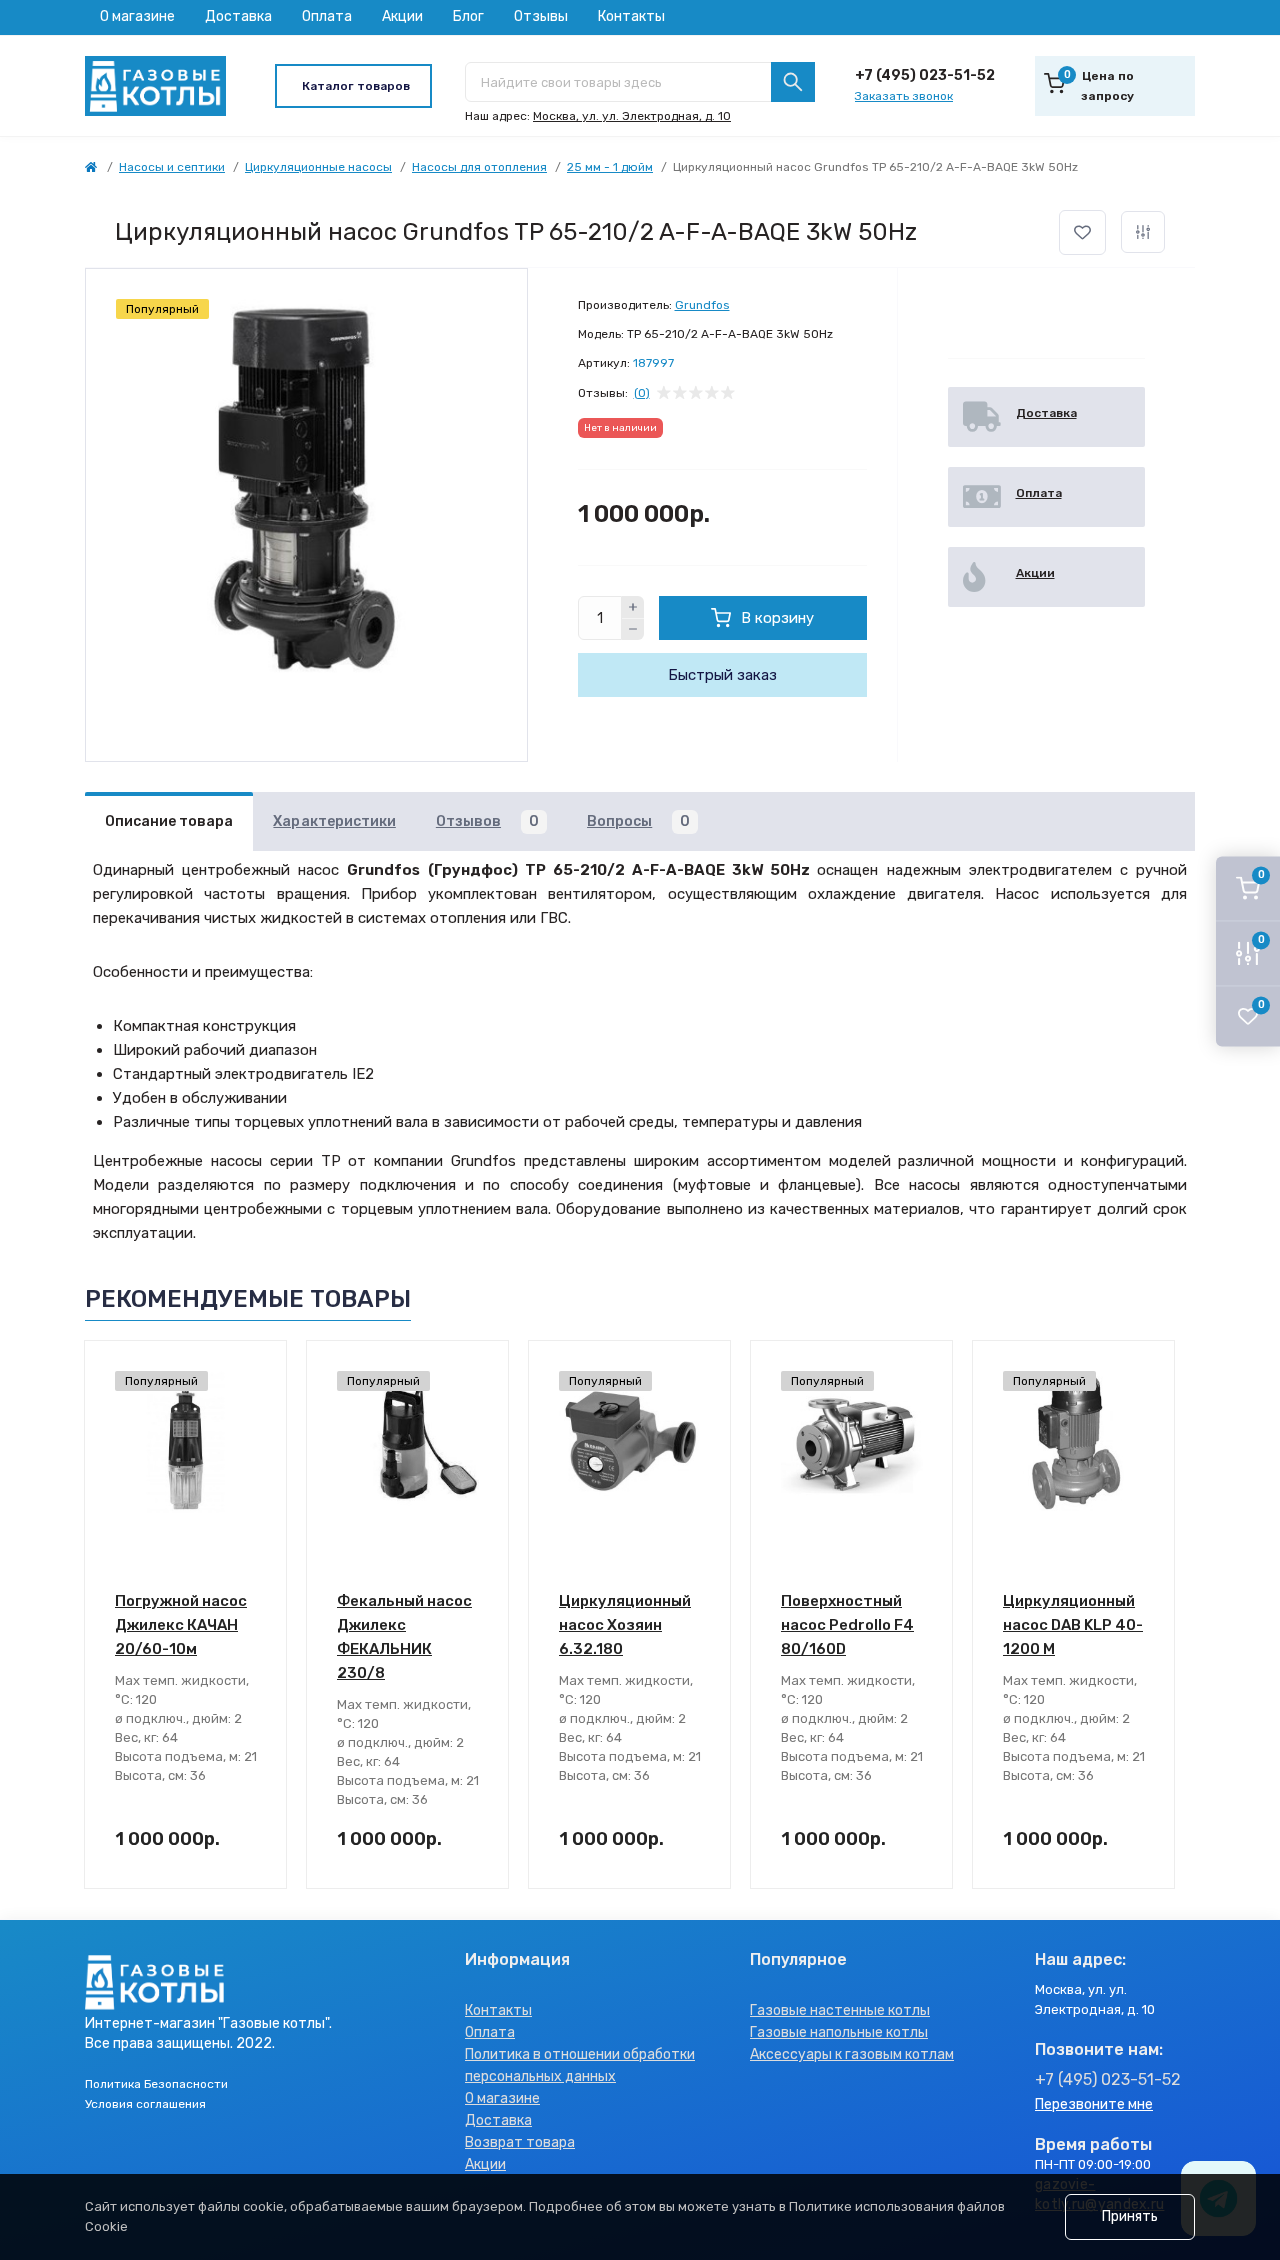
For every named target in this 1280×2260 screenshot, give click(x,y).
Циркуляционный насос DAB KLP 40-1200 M (1073, 1625)
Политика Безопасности (156, 2084)
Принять (1130, 2216)
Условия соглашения (145, 2104)
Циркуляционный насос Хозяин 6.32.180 (625, 1625)
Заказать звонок (904, 96)
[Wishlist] (257, 1409)
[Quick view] (257, 1371)
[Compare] (257, 1447)
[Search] (793, 82)
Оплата (327, 16)
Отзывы (541, 16)
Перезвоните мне (1094, 2104)
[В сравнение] (1143, 232)
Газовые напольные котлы (839, 2032)
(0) (642, 393)
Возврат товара (520, 2142)
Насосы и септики (172, 167)
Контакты (631, 16)
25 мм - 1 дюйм (610, 167)
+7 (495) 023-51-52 (925, 75)
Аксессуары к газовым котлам (852, 2054)
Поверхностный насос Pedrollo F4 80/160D (847, 1625)
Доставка (238, 16)
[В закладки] (1082, 232)
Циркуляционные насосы (318, 167)
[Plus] (633, 607)
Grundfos (702, 305)
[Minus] (633, 630)
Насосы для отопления (479, 167)
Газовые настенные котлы (840, 2010)
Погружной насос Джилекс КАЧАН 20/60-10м (181, 1625)
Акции (402, 16)
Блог (468, 16)
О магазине (137, 16)
